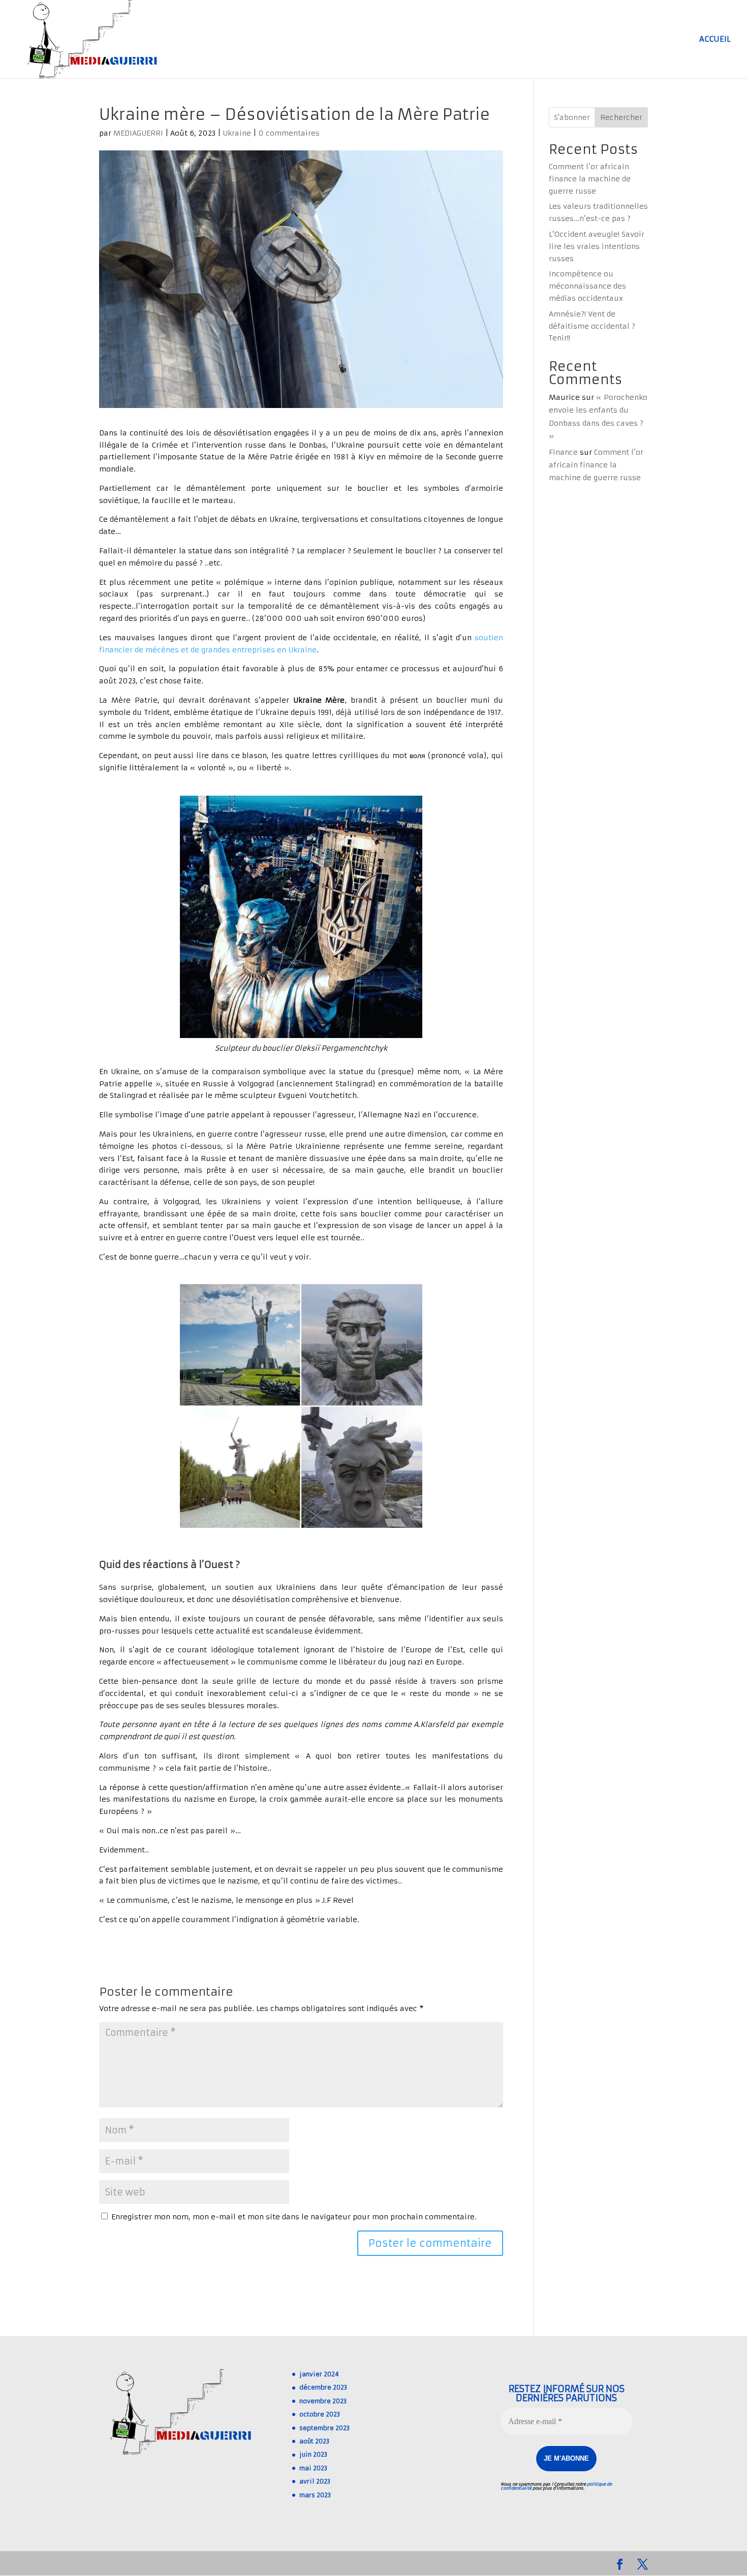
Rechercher (621, 117)
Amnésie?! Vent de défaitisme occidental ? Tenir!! (592, 326)
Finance (563, 452)
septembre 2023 (324, 2428)
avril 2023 (315, 2481)
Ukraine (237, 133)
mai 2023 (313, 2468)
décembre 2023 (323, 2387)
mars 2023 (315, 2495)
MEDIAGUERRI (138, 133)
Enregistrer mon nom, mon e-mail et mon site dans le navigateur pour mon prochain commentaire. (294, 2217)
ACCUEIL (715, 40)
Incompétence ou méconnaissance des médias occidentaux (587, 286)
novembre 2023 (323, 2401)
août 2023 (314, 2441)
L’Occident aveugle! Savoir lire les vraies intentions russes (597, 246)
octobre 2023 (320, 2414)
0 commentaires (289, 133)
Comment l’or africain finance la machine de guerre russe (590, 179)
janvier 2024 (319, 2374)
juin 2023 (313, 2454)
